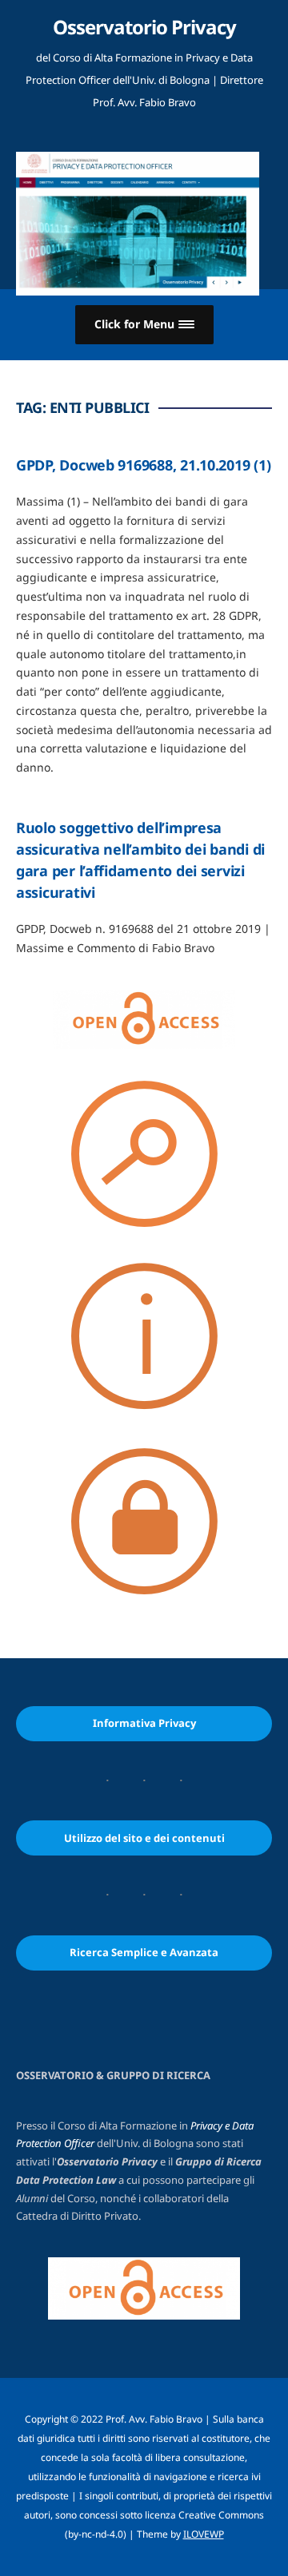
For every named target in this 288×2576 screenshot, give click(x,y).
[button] (144, 325)
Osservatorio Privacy (144, 27)
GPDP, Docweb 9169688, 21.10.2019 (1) (143, 465)
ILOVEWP (204, 2534)
